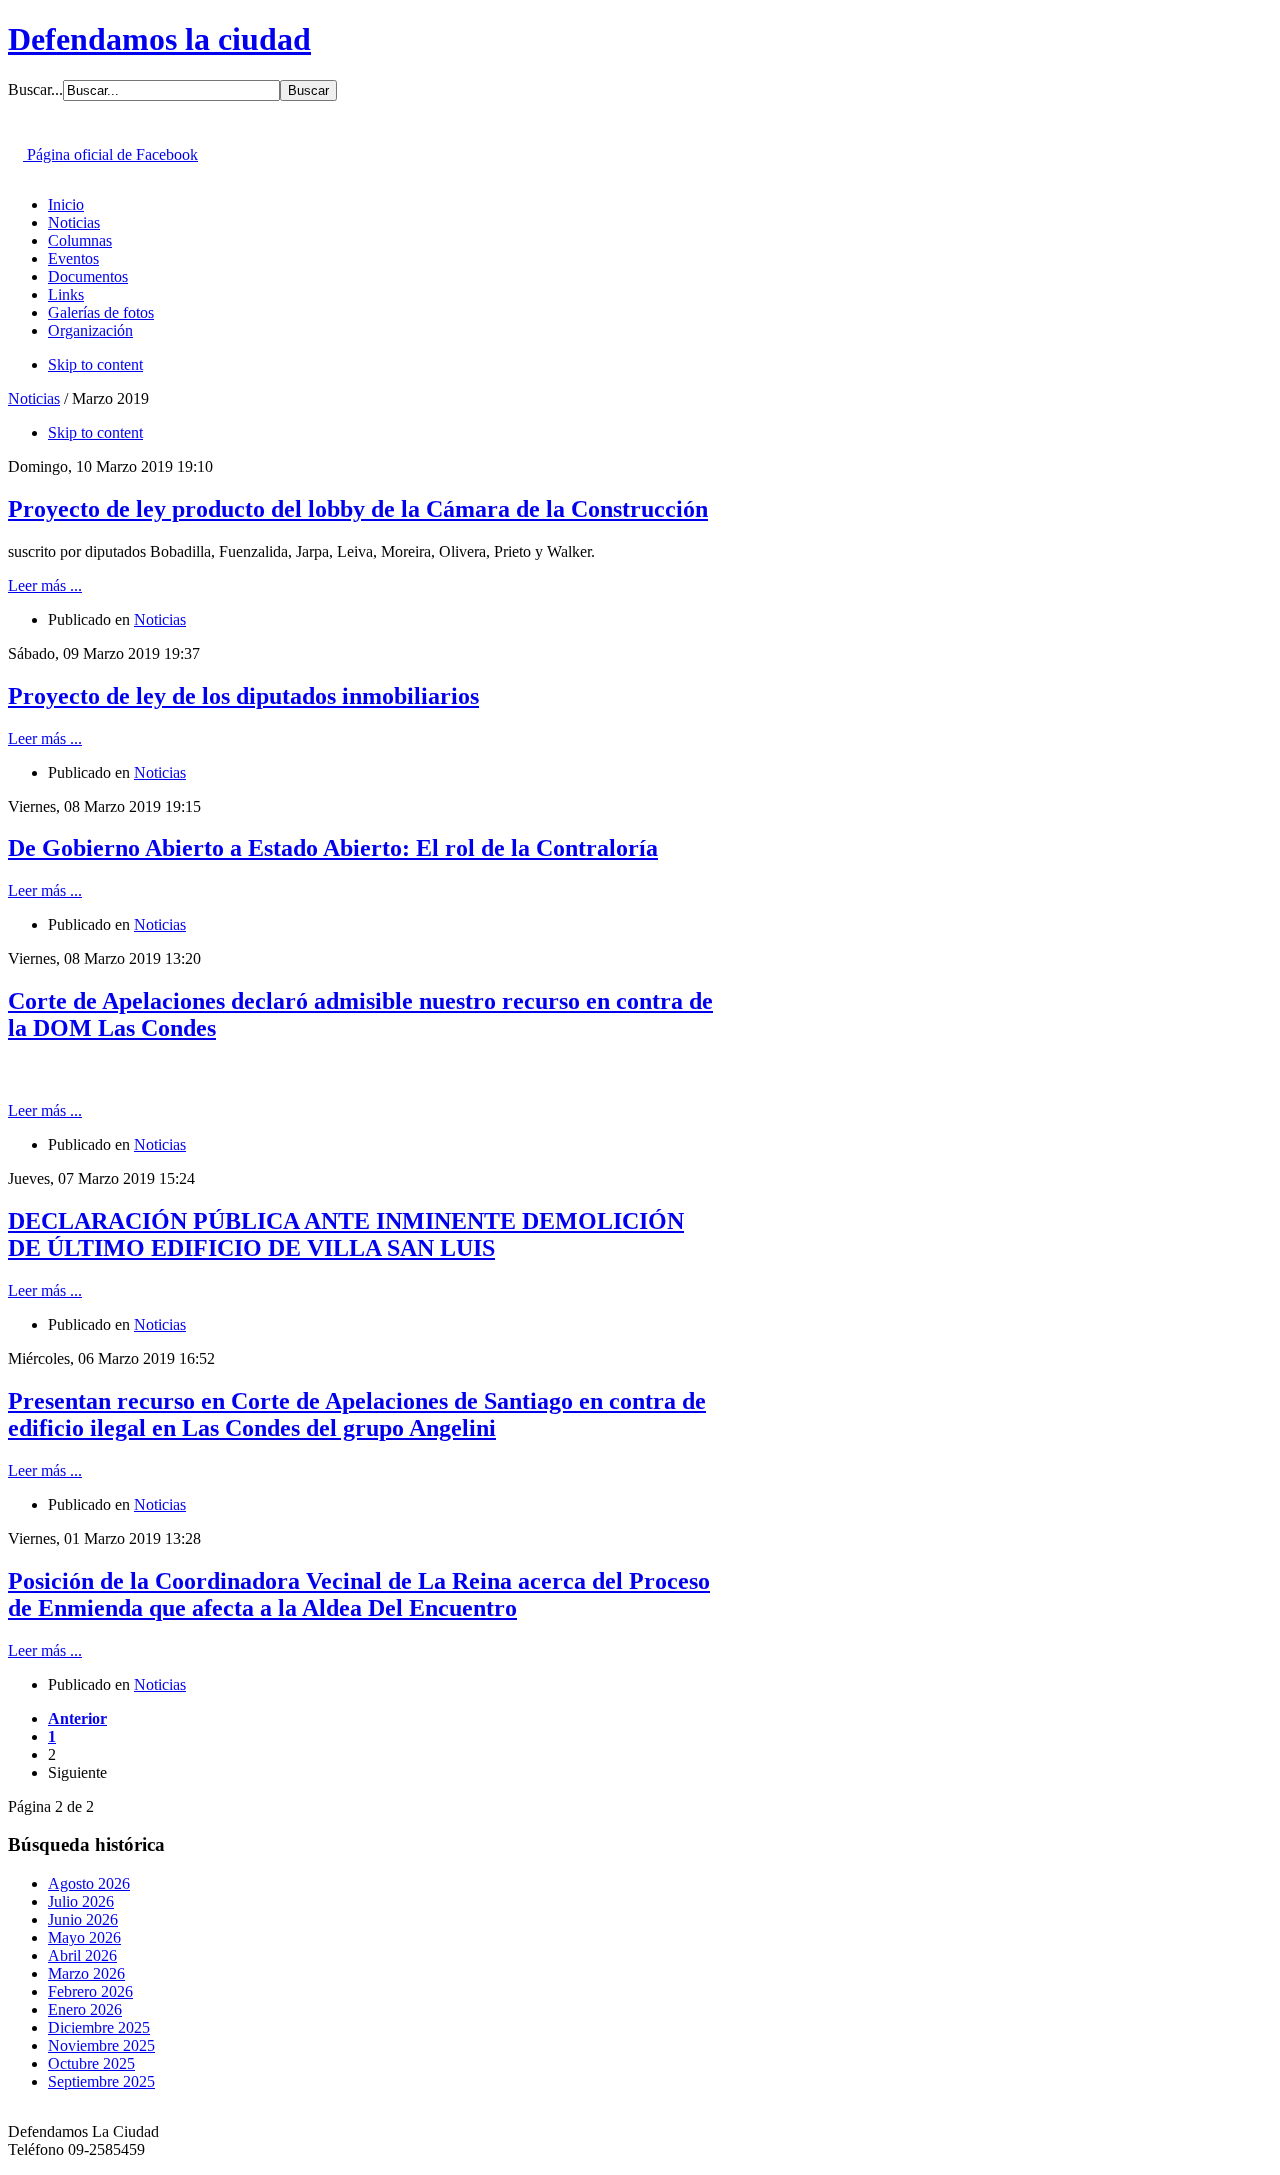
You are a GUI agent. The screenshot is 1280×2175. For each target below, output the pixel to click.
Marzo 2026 (86, 1973)
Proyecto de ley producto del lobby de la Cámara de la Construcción (358, 509)
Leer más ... (45, 585)
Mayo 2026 (84, 1937)
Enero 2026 (85, 2009)
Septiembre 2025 (101, 2081)
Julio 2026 (81, 1901)
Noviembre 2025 (101, 2045)
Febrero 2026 (90, 1991)
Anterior (77, 1718)
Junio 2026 (83, 1919)
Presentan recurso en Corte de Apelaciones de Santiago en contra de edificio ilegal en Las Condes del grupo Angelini (357, 1414)
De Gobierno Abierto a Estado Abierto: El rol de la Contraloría (333, 848)
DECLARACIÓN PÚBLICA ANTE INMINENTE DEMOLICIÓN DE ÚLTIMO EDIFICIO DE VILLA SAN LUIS (346, 1234)
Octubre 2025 (91, 2063)
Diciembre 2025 (99, 2027)
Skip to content (95, 364)
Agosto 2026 (89, 1883)
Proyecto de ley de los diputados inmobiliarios (243, 696)
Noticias (34, 398)
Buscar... (35, 89)
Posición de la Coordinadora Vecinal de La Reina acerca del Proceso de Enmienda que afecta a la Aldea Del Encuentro (359, 1594)
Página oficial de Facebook (110, 154)
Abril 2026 (82, 1955)
